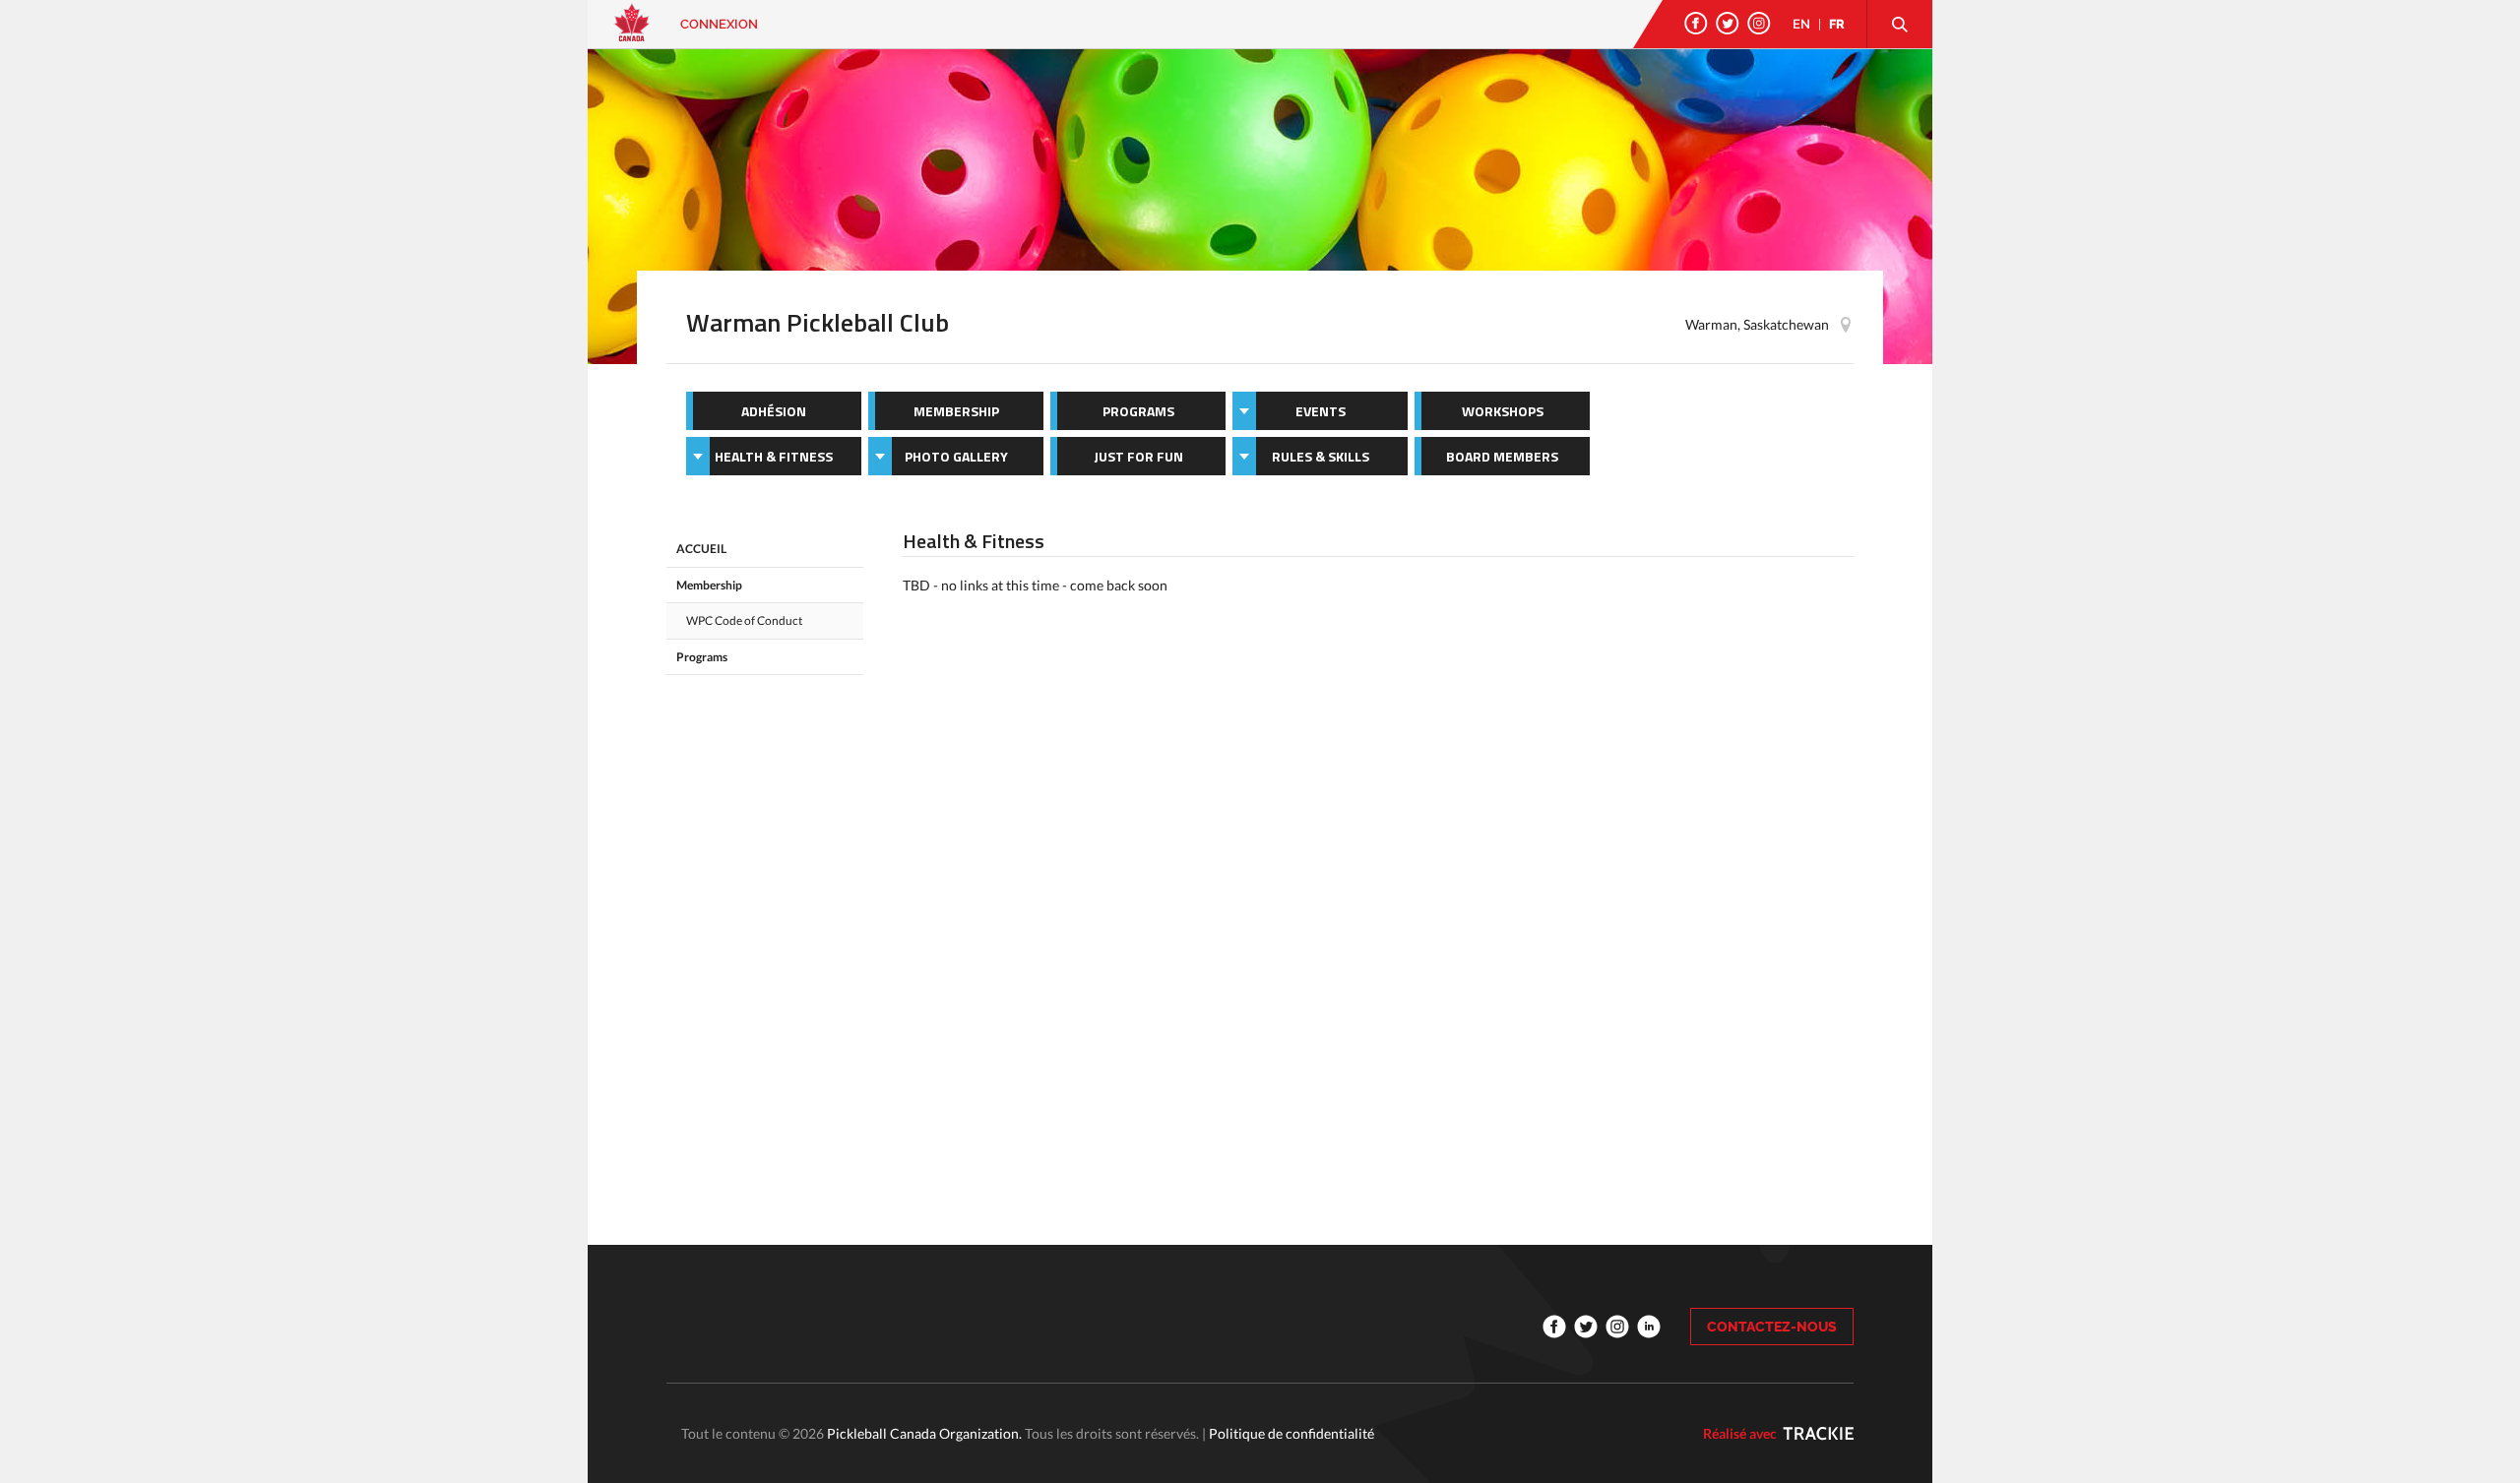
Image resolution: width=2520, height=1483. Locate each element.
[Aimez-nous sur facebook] (1696, 23)
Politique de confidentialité (1291, 1433)
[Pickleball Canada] (632, 32)
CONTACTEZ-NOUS (1772, 1327)
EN (1801, 24)
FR (1837, 24)
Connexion (719, 24)
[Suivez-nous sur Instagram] (1759, 23)
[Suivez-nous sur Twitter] (1728, 23)
